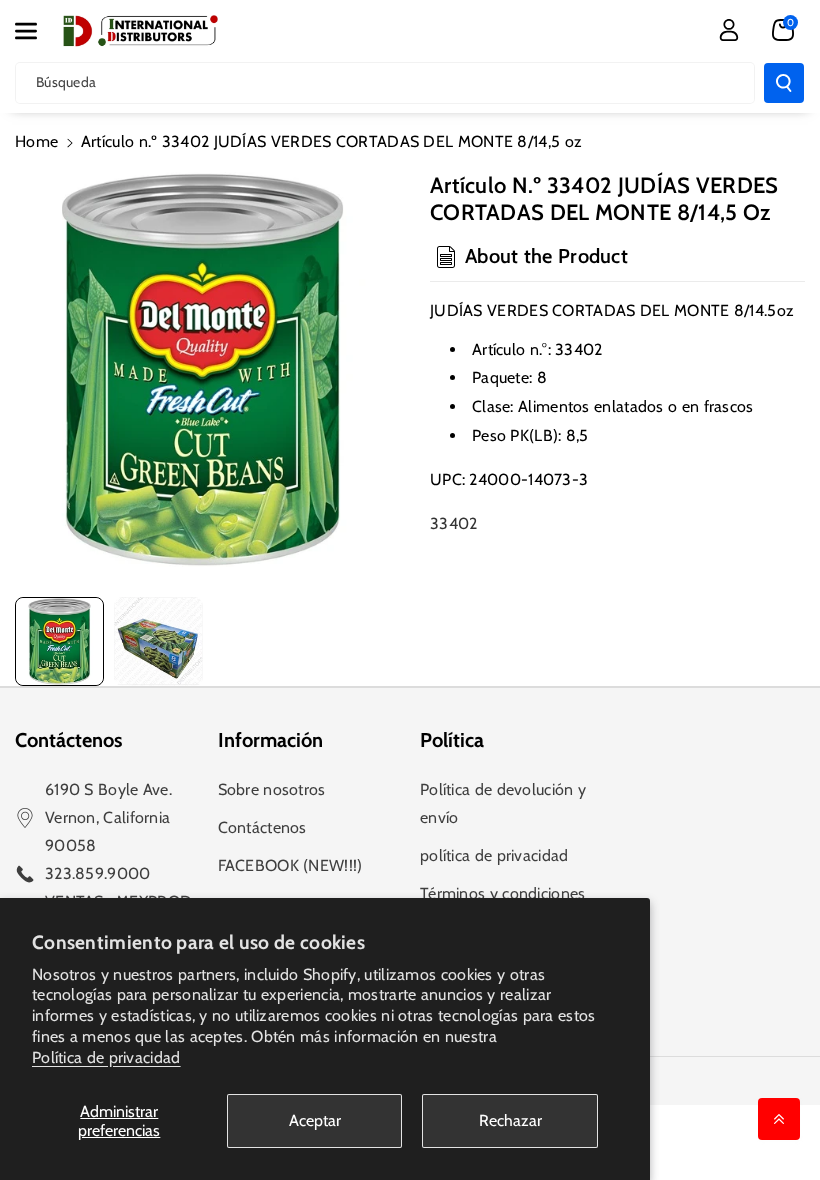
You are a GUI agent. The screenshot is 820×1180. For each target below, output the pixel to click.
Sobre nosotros (272, 789)
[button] (37, 31)
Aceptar (315, 1120)
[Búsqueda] (784, 83)
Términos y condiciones (503, 893)
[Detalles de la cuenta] (729, 30)
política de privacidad (494, 855)
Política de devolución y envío (503, 803)
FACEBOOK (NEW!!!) (290, 865)
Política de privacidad (106, 1057)
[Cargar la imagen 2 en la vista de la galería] (158, 641)
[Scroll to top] (779, 1119)
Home (36, 141)
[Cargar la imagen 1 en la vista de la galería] (59, 641)
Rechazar (510, 1120)
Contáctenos (262, 827)
